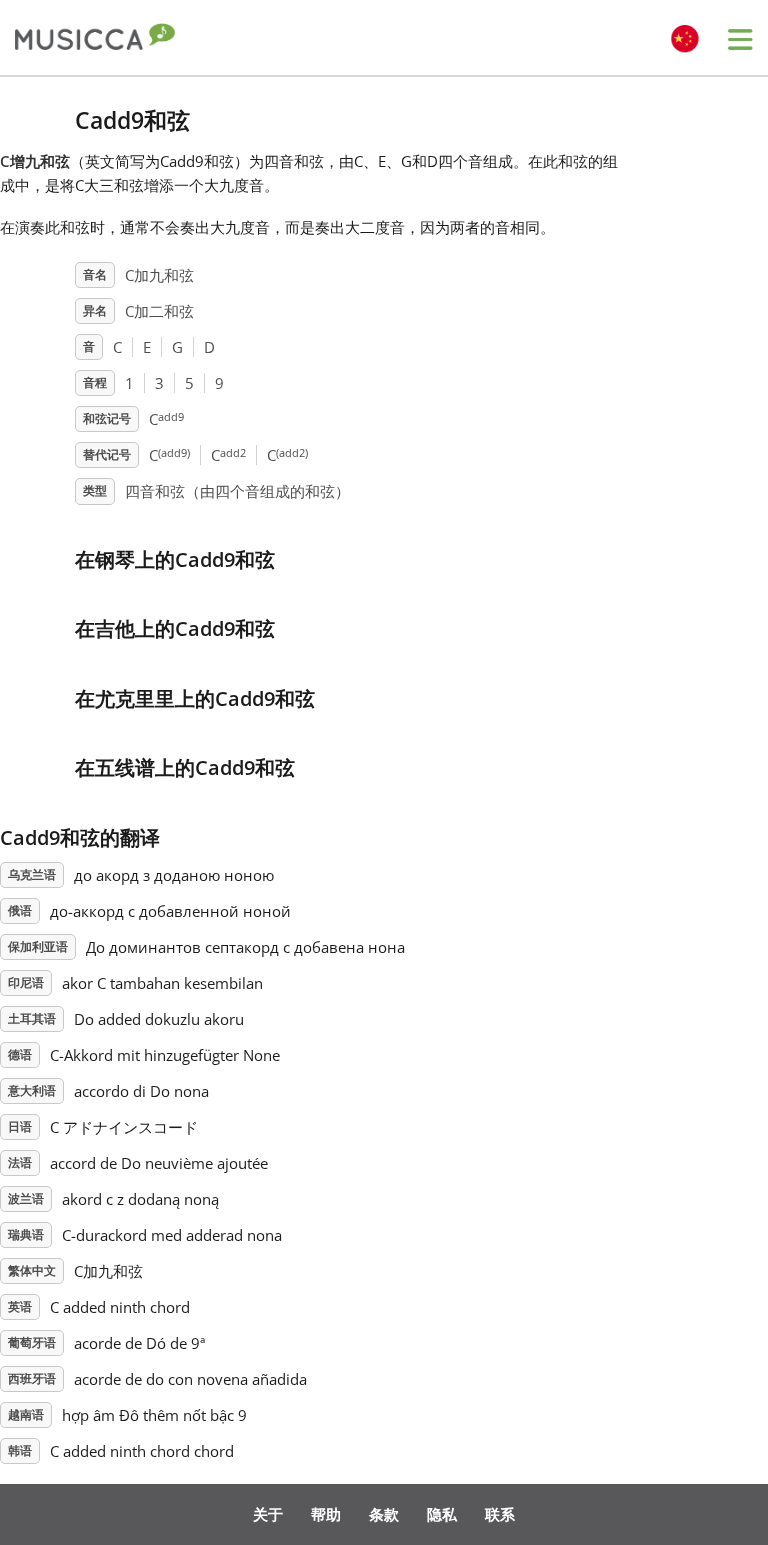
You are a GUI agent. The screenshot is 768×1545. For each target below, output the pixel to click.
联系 (500, 1514)
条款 (384, 1514)
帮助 (326, 1514)
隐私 (442, 1514)
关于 (268, 1514)
